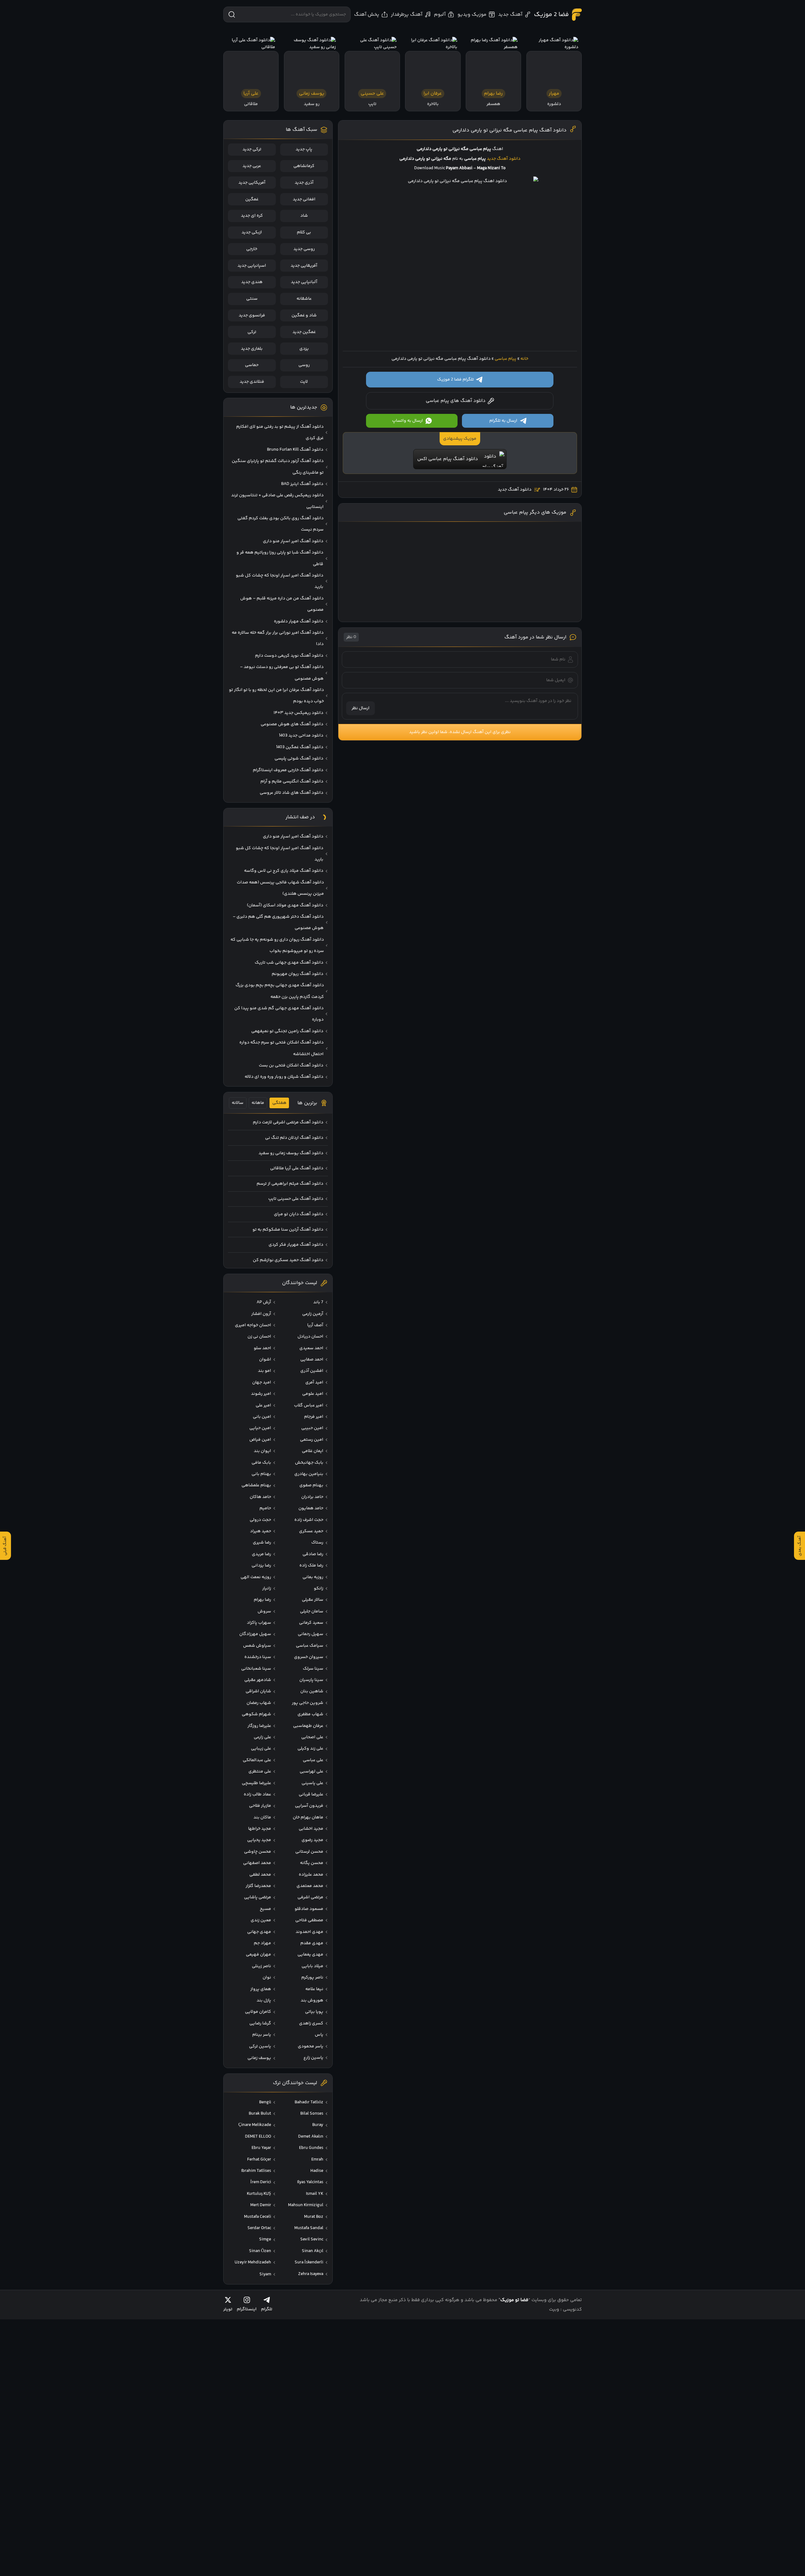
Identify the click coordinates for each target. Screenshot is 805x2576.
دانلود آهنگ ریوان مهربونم (297, 974)
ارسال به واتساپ (408, 421)
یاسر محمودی (311, 2046)
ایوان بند (262, 1451)
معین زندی (261, 1920)
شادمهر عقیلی (258, 1680)
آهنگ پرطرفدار (407, 15)
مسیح (265, 1909)
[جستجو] (232, 14)
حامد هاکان (260, 1497)
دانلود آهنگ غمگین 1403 (300, 747)
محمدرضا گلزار (258, 1886)
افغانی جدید (304, 199)
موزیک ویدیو (472, 15)
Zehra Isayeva (311, 2274)
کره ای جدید (252, 216)
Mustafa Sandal (309, 2228)
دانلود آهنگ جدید (504, 159)
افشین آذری (312, 1371)
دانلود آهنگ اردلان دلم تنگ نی (294, 1138)
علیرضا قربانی (311, 1794)
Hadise (317, 2171)
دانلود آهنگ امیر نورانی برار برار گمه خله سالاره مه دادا (278, 638)
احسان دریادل (310, 1337)
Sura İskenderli (309, 2262)
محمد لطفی (260, 1875)
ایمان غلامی (313, 1451)
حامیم (265, 1508)
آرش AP (264, 1302)
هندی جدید (252, 282)
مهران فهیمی (258, 1955)
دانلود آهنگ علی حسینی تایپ (296, 1199)
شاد (304, 216)
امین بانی (262, 1417)
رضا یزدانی (261, 1566)
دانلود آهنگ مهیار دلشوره (299, 621)
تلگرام (267, 2309)
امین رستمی (312, 1440)
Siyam (265, 2274)
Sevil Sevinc (312, 2239)
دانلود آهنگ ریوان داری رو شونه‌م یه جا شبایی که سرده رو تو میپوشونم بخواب (277, 945)
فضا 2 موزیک (551, 15)
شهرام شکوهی (256, 1714)
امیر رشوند (261, 1394)
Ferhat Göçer (259, 2160)
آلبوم (440, 15)
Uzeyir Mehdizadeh (253, 2262)
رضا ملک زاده (311, 1566)
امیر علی (263, 1405)
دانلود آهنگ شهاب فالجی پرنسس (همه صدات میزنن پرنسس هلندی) (280, 888)
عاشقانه (304, 299)
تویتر (228, 2309)
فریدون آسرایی (309, 1806)
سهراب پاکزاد (259, 1623)
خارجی (252, 249)
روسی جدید (304, 249)
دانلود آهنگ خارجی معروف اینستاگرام (288, 770)
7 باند (318, 1302)
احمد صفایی (312, 1360)
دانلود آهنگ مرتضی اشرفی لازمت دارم (288, 1122)
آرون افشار (261, 1314)
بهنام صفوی (311, 1485)
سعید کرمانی (311, 1623)
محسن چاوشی (258, 1852)
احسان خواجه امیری (253, 1325)
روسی (304, 365)
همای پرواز (261, 1989)
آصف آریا (315, 1325)
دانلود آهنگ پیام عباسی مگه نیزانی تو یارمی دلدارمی (510, 130)
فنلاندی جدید (252, 382)
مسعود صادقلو (309, 1909)
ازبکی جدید (252, 232)
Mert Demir (261, 2205)
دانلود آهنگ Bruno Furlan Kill (295, 450)
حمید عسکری (311, 1531)
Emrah (317, 2160)
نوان (267, 1978)
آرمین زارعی (313, 1314)
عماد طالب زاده (257, 1794)
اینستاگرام (247, 2309)
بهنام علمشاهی (256, 1485)
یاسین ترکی (260, 2046)
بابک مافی (261, 1463)
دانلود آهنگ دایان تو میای (299, 1214)
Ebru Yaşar (261, 2148)
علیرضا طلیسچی (256, 1783)
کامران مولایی (258, 2012)
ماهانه (258, 1103)
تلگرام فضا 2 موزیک (455, 380)
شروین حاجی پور (308, 1703)
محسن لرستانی (309, 1852)
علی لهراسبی (311, 1772)
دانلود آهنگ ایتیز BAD (302, 484)
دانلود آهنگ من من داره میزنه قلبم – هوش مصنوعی (282, 604)
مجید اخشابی (311, 1829)
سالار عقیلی (313, 1600)
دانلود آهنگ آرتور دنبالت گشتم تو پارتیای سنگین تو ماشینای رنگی (278, 467)
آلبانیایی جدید (304, 282)
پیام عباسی (505, 359)
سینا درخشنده (258, 1657)
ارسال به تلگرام (503, 421)
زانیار (267, 1588)
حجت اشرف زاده (309, 1520)
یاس (319, 2035)
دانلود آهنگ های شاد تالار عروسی (291, 793)
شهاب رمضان (259, 1703)
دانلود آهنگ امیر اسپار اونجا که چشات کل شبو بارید (280, 581)
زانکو (319, 1588)
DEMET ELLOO (258, 2137)
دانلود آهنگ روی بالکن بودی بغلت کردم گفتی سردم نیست (280, 524)
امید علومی (313, 1394)
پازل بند (264, 2000)
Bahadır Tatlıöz (309, 2102)
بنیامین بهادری (309, 1474)
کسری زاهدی (311, 2023)
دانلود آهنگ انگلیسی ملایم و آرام (292, 782)
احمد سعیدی (311, 1348)
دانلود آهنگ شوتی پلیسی (299, 759)
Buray (318, 2125)
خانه (524, 359)
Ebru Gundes (311, 2148)
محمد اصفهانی (257, 1863)
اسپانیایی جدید (252, 266)
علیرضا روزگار (259, 1726)
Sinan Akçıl (313, 2251)
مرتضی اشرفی (310, 1897)
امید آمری (314, 1383)
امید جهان (262, 1383)
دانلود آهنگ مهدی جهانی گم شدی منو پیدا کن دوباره (279, 1014)
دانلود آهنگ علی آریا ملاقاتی (297, 1168)
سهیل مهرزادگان (255, 1634)
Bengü (265, 2102)
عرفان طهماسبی (308, 1726)
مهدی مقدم (312, 1943)
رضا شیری (262, 1543)
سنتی (252, 299)
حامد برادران (312, 1497)
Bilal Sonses (312, 2114)
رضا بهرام (262, 1600)
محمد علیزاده (311, 1875)
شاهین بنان (312, 1691)
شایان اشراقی (258, 1691)
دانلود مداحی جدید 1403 (301, 736)
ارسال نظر (361, 708)
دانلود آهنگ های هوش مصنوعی (292, 724)
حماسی (252, 365)
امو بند (264, 1371)
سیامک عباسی (310, 1646)
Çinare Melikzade (255, 2125)
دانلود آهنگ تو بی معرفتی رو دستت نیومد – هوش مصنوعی (282, 673)
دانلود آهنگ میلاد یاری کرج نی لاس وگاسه (284, 871)
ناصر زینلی (261, 1966)
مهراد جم (262, 1943)
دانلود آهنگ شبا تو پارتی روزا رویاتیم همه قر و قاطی (280, 558)
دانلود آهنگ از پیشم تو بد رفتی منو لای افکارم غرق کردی (280, 432)
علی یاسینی (312, 1783)
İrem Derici (261, 2182)
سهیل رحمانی (311, 1634)
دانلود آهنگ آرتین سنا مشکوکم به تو (288, 1230)
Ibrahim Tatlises (256, 2171)
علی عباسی (313, 1760)
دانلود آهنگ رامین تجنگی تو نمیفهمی (287, 1031)
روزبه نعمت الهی (256, 1577)
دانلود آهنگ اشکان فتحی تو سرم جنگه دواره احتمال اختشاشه (281, 1048)
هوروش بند (312, 2000)
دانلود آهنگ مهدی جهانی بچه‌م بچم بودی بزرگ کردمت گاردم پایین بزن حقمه (280, 991)
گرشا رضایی (260, 2023)
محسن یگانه (312, 1863)
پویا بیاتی (314, 2012)
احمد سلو (262, 1348)
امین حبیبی (312, 1428)
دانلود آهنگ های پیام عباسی (456, 401)
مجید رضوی (312, 1840)
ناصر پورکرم (312, 1978)
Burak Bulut (260, 2114)
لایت (304, 382)
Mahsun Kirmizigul (306, 2205)
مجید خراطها (260, 1829)
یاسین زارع (313, 2058)
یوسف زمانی (259, 2058)
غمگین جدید (304, 332)
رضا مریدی (261, 1554)
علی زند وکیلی (310, 1749)
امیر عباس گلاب (309, 1405)
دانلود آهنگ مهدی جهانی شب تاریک (289, 963)
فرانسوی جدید (252, 315)
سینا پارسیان (311, 1680)
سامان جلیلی (312, 1611)
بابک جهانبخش (309, 1463)
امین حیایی (260, 1428)
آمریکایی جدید (252, 183)
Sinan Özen (260, 2251)
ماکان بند (262, 1817)
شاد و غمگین (304, 315)
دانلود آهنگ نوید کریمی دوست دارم (289, 656)
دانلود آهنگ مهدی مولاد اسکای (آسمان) (285, 905)
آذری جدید (304, 183)
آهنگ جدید (510, 15)
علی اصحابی (312, 1737)
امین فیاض (260, 1440)
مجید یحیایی (259, 1840)
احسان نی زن (259, 1337)
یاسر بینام (262, 2035)
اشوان (265, 1360)
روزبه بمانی (313, 1577)
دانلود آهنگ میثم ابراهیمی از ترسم (290, 1184)
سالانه (238, 1103)
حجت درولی (260, 1520)
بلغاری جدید (252, 349)
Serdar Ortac (259, 2228)
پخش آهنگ (367, 15)
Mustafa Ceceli (258, 2217)
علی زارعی (262, 1737)
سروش (264, 1611)
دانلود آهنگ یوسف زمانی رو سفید (291, 1153)
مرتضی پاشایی (258, 1897)
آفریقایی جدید (304, 266)
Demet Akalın (311, 2137)
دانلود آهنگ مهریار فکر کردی (296, 1245)
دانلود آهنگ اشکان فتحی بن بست (291, 1065)
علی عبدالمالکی (257, 1760)
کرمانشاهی (304, 166)
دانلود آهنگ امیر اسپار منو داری (293, 541)
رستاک (317, 1543)
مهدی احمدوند (309, 1932)
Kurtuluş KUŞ (259, 2194)
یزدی (304, 349)
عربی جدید (252, 166)
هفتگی (279, 1103)
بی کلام (304, 232)
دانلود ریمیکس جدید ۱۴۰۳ (298, 713)
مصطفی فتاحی (309, 1920)
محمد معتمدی (310, 1886)
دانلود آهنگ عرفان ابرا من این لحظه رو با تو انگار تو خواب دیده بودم (276, 696)
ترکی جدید (252, 149)
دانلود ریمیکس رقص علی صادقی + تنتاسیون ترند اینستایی (277, 501)
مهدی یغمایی (310, 1955)
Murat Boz (314, 2217)
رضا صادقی (313, 1554)
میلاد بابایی (312, 1966)
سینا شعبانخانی (256, 1669)
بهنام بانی (261, 1474)
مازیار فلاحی (260, 1806)
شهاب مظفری (310, 1714)
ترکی (252, 332)
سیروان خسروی (309, 1657)
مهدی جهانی (259, 1932)
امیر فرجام (314, 1417)
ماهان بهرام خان (308, 1817)
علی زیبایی (261, 1749)
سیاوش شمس (257, 1646)
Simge (265, 2239)
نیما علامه (314, 1989)
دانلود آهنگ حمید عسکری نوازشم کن (288, 1260)
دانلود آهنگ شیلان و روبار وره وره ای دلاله (284, 1077)
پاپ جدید (304, 149)
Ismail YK (315, 2194)
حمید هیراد (261, 1531)
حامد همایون (311, 1508)
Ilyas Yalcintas (310, 2182)
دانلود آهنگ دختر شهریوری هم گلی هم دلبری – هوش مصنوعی (278, 922)
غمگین (252, 199)
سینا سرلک (313, 1669)
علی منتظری (260, 1772)
